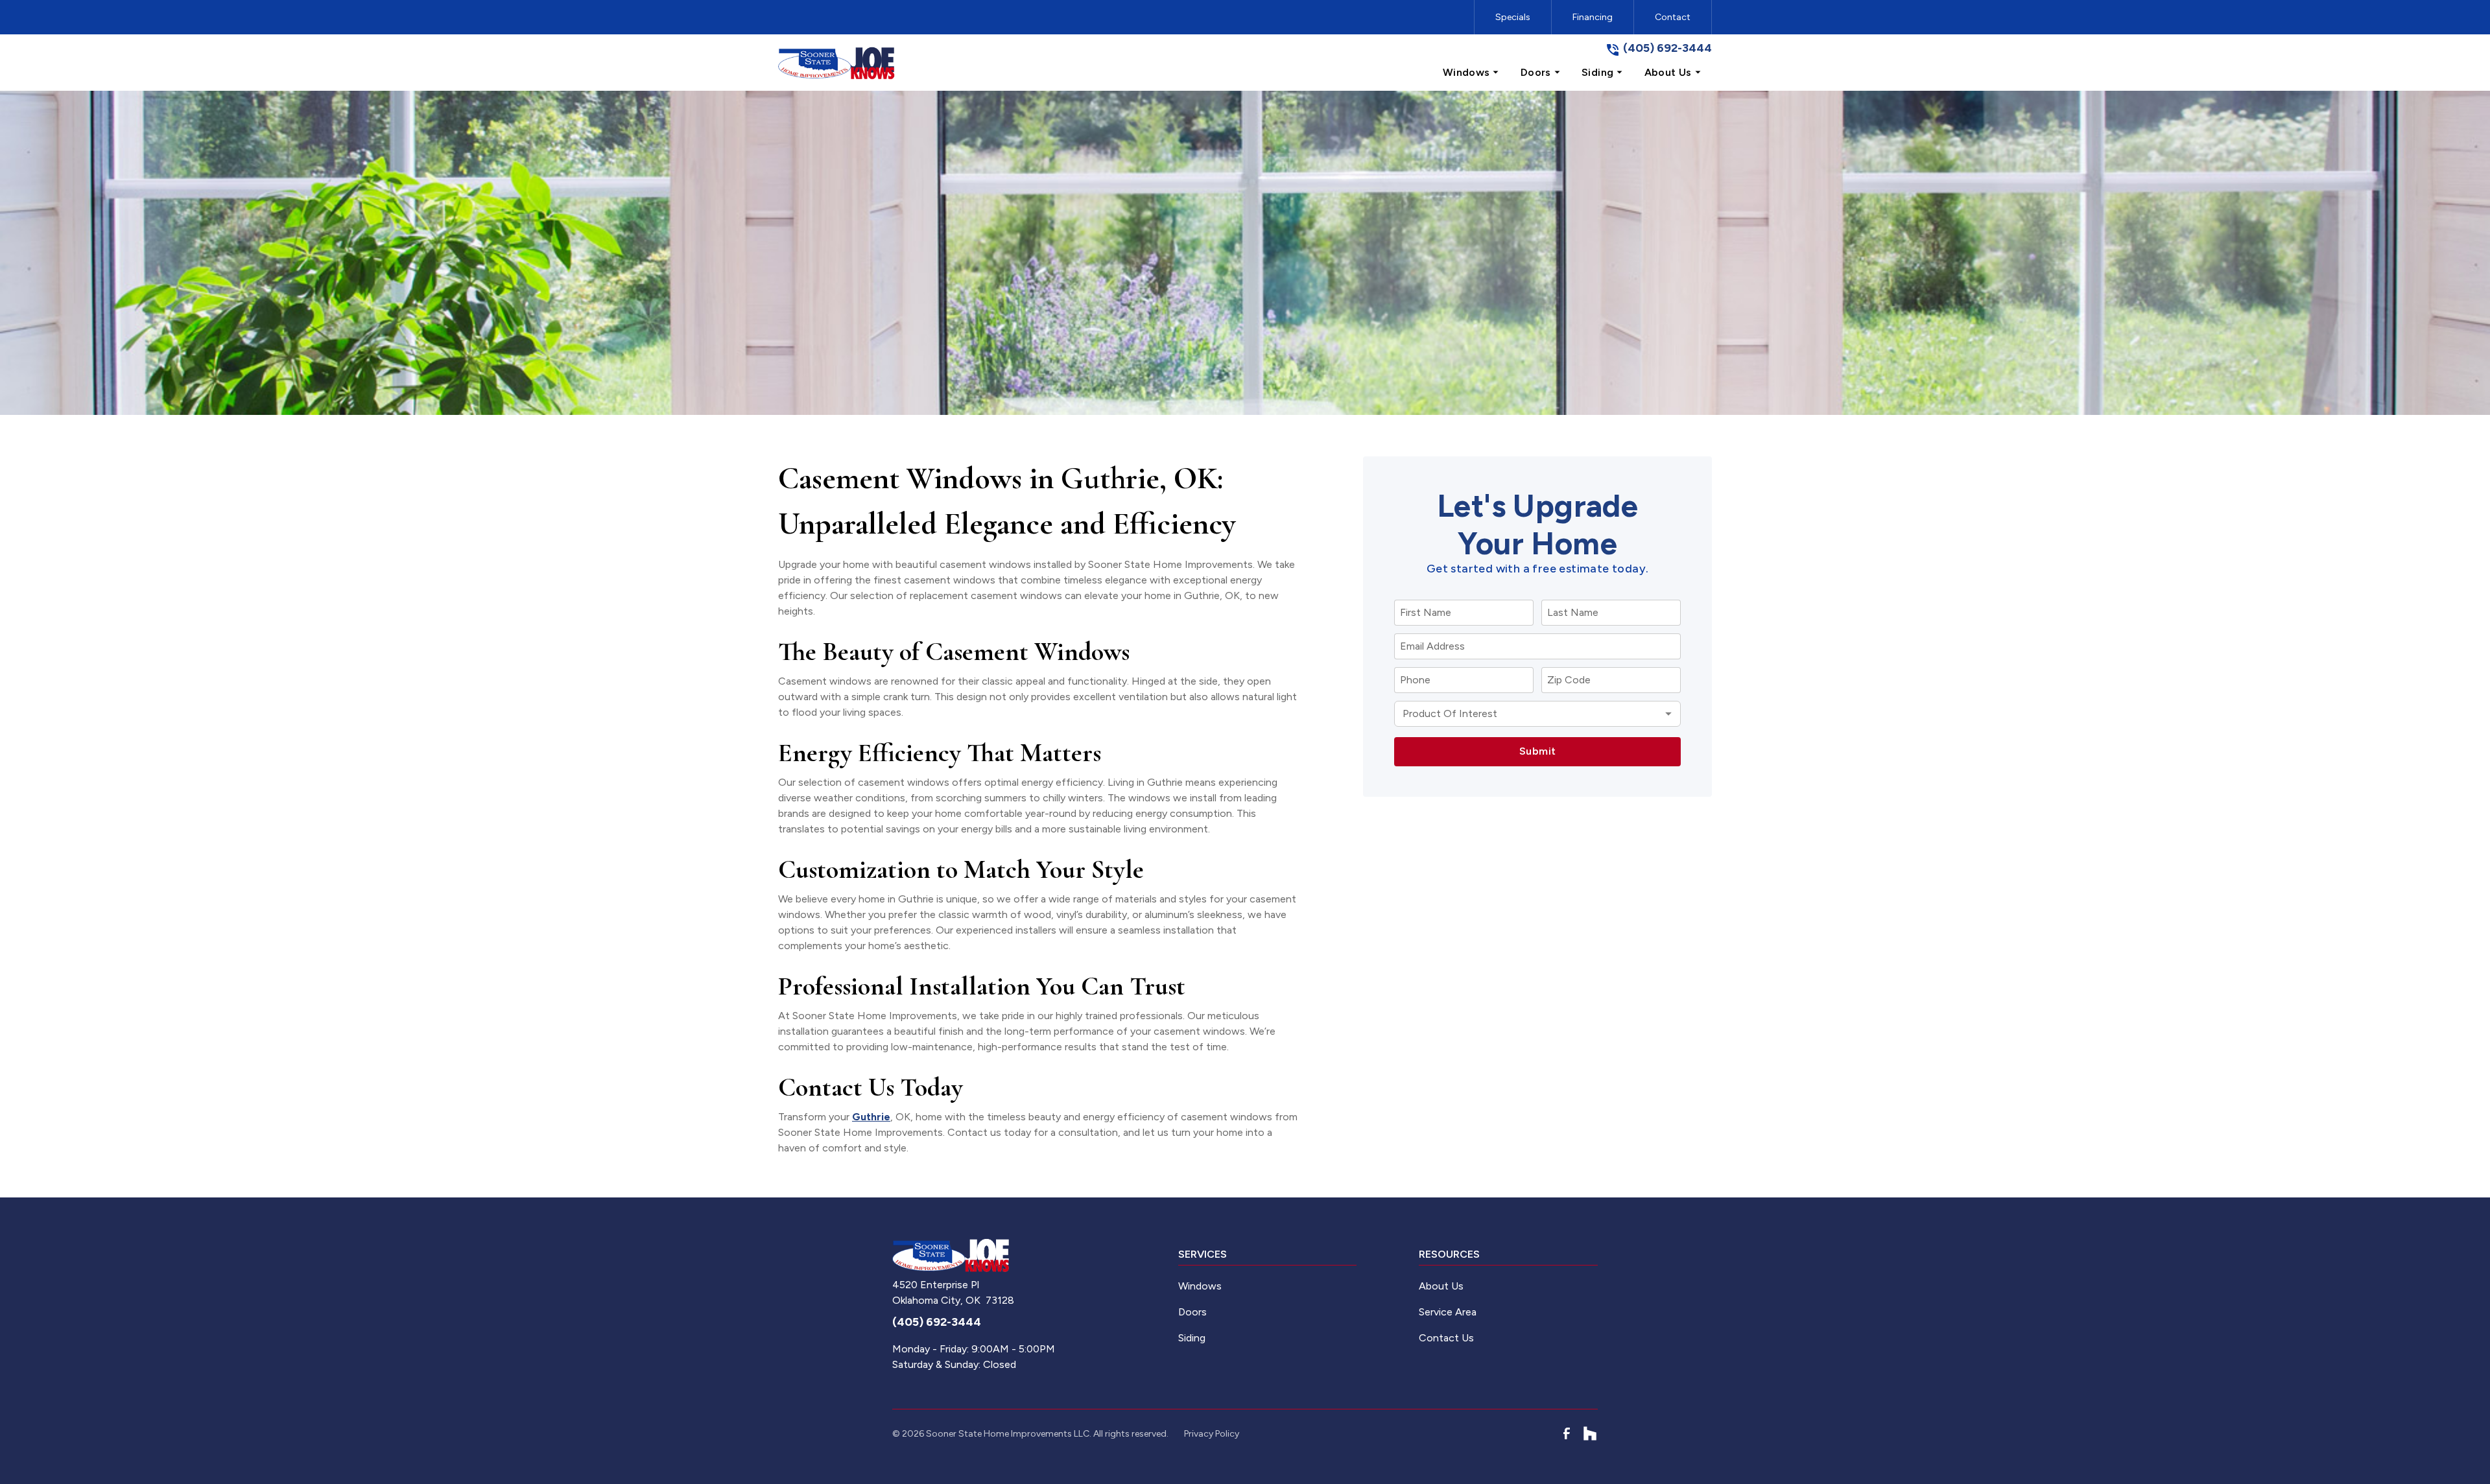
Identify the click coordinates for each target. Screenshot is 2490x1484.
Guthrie (871, 1117)
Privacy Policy (1212, 1434)
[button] (1471, 73)
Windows (1200, 1286)
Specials (1513, 17)
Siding (1192, 1338)
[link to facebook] (1567, 1433)
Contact (1673, 17)
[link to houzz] (1590, 1433)
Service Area (1448, 1312)
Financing (1593, 17)
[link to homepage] (836, 63)
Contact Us (1446, 1338)
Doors (1192, 1312)
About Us (1441, 1286)
